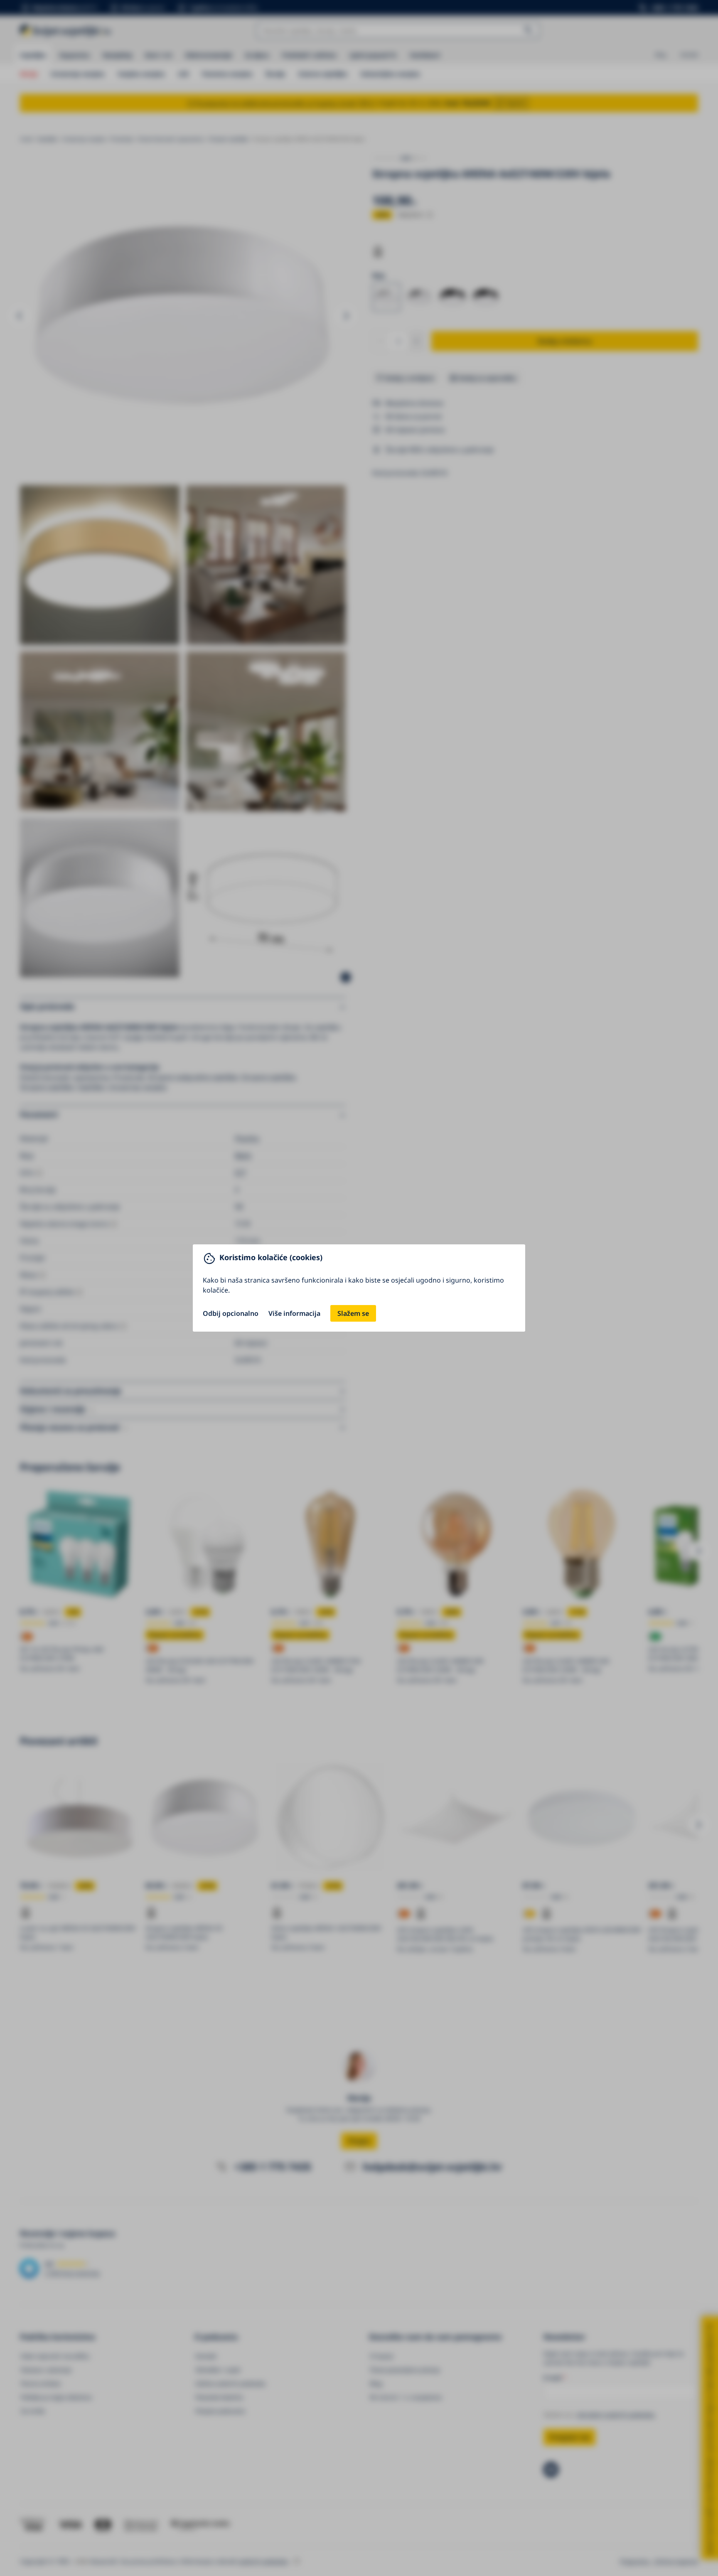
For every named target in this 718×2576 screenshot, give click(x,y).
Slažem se (353, 1313)
